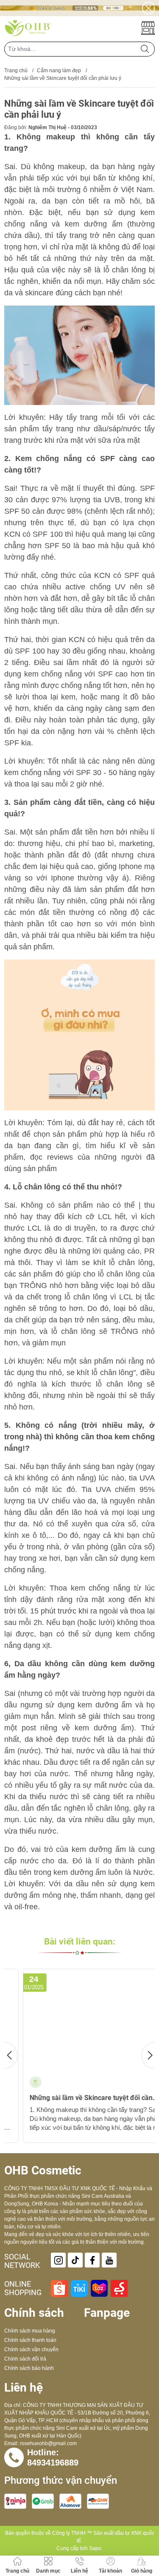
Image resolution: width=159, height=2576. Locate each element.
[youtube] (109, 2260)
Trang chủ (16, 71)
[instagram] (58, 2260)
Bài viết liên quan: (80, 1942)
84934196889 (53, 2463)
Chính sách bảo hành (29, 2368)
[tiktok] (75, 2260)
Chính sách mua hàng (30, 2331)
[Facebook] (92, 2260)
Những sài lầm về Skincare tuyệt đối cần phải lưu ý (73, 2098)
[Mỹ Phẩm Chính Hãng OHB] (28, 28)
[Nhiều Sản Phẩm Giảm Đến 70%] (79, 8)
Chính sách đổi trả (25, 2359)
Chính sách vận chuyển (31, 2350)
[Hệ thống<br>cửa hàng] (148, 28)
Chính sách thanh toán (30, 2340)
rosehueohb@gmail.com (48, 2443)
